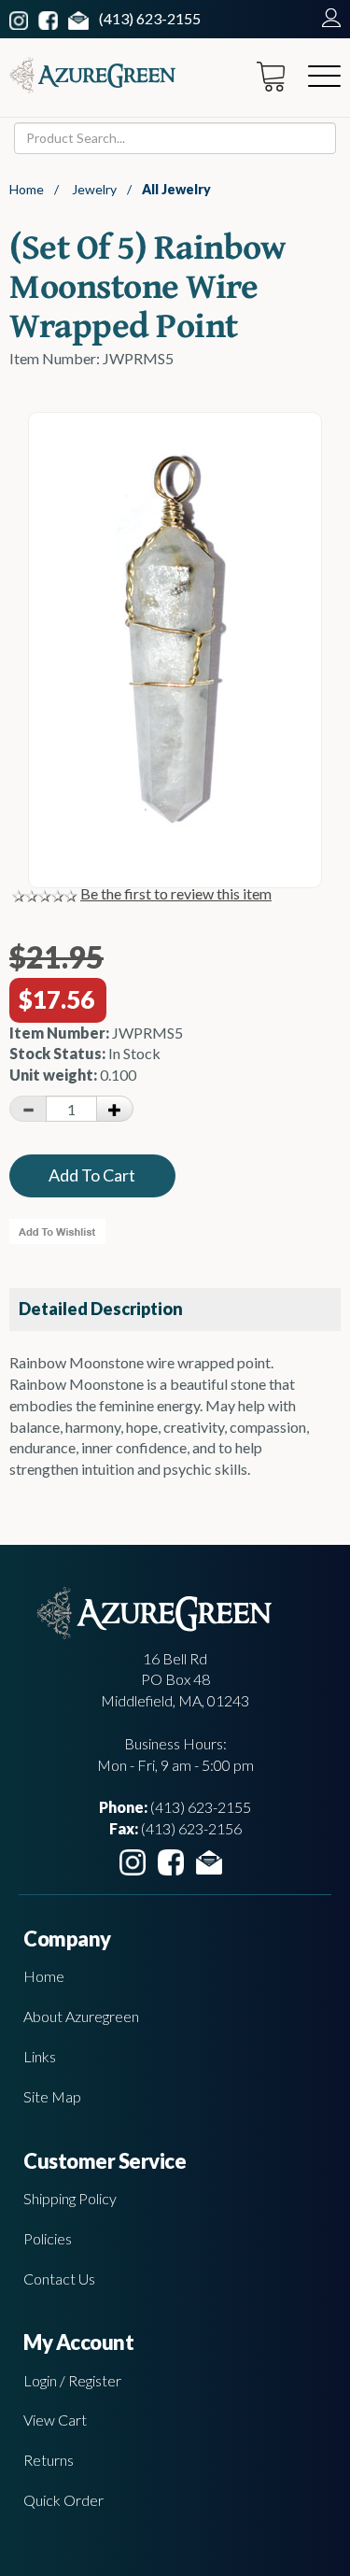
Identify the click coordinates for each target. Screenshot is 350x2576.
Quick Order (63, 2500)
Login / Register (72, 2380)
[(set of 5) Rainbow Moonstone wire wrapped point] (175, 827)
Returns (49, 2460)
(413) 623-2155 (150, 18)
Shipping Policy (70, 2198)
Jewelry (94, 189)
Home (27, 189)
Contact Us (59, 2279)
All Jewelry (176, 189)
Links (40, 2056)
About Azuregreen (81, 2016)
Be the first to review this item (176, 893)
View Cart (55, 2420)
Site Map (52, 2096)
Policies (48, 2238)
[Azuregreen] (92, 75)
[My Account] (327, 18)
